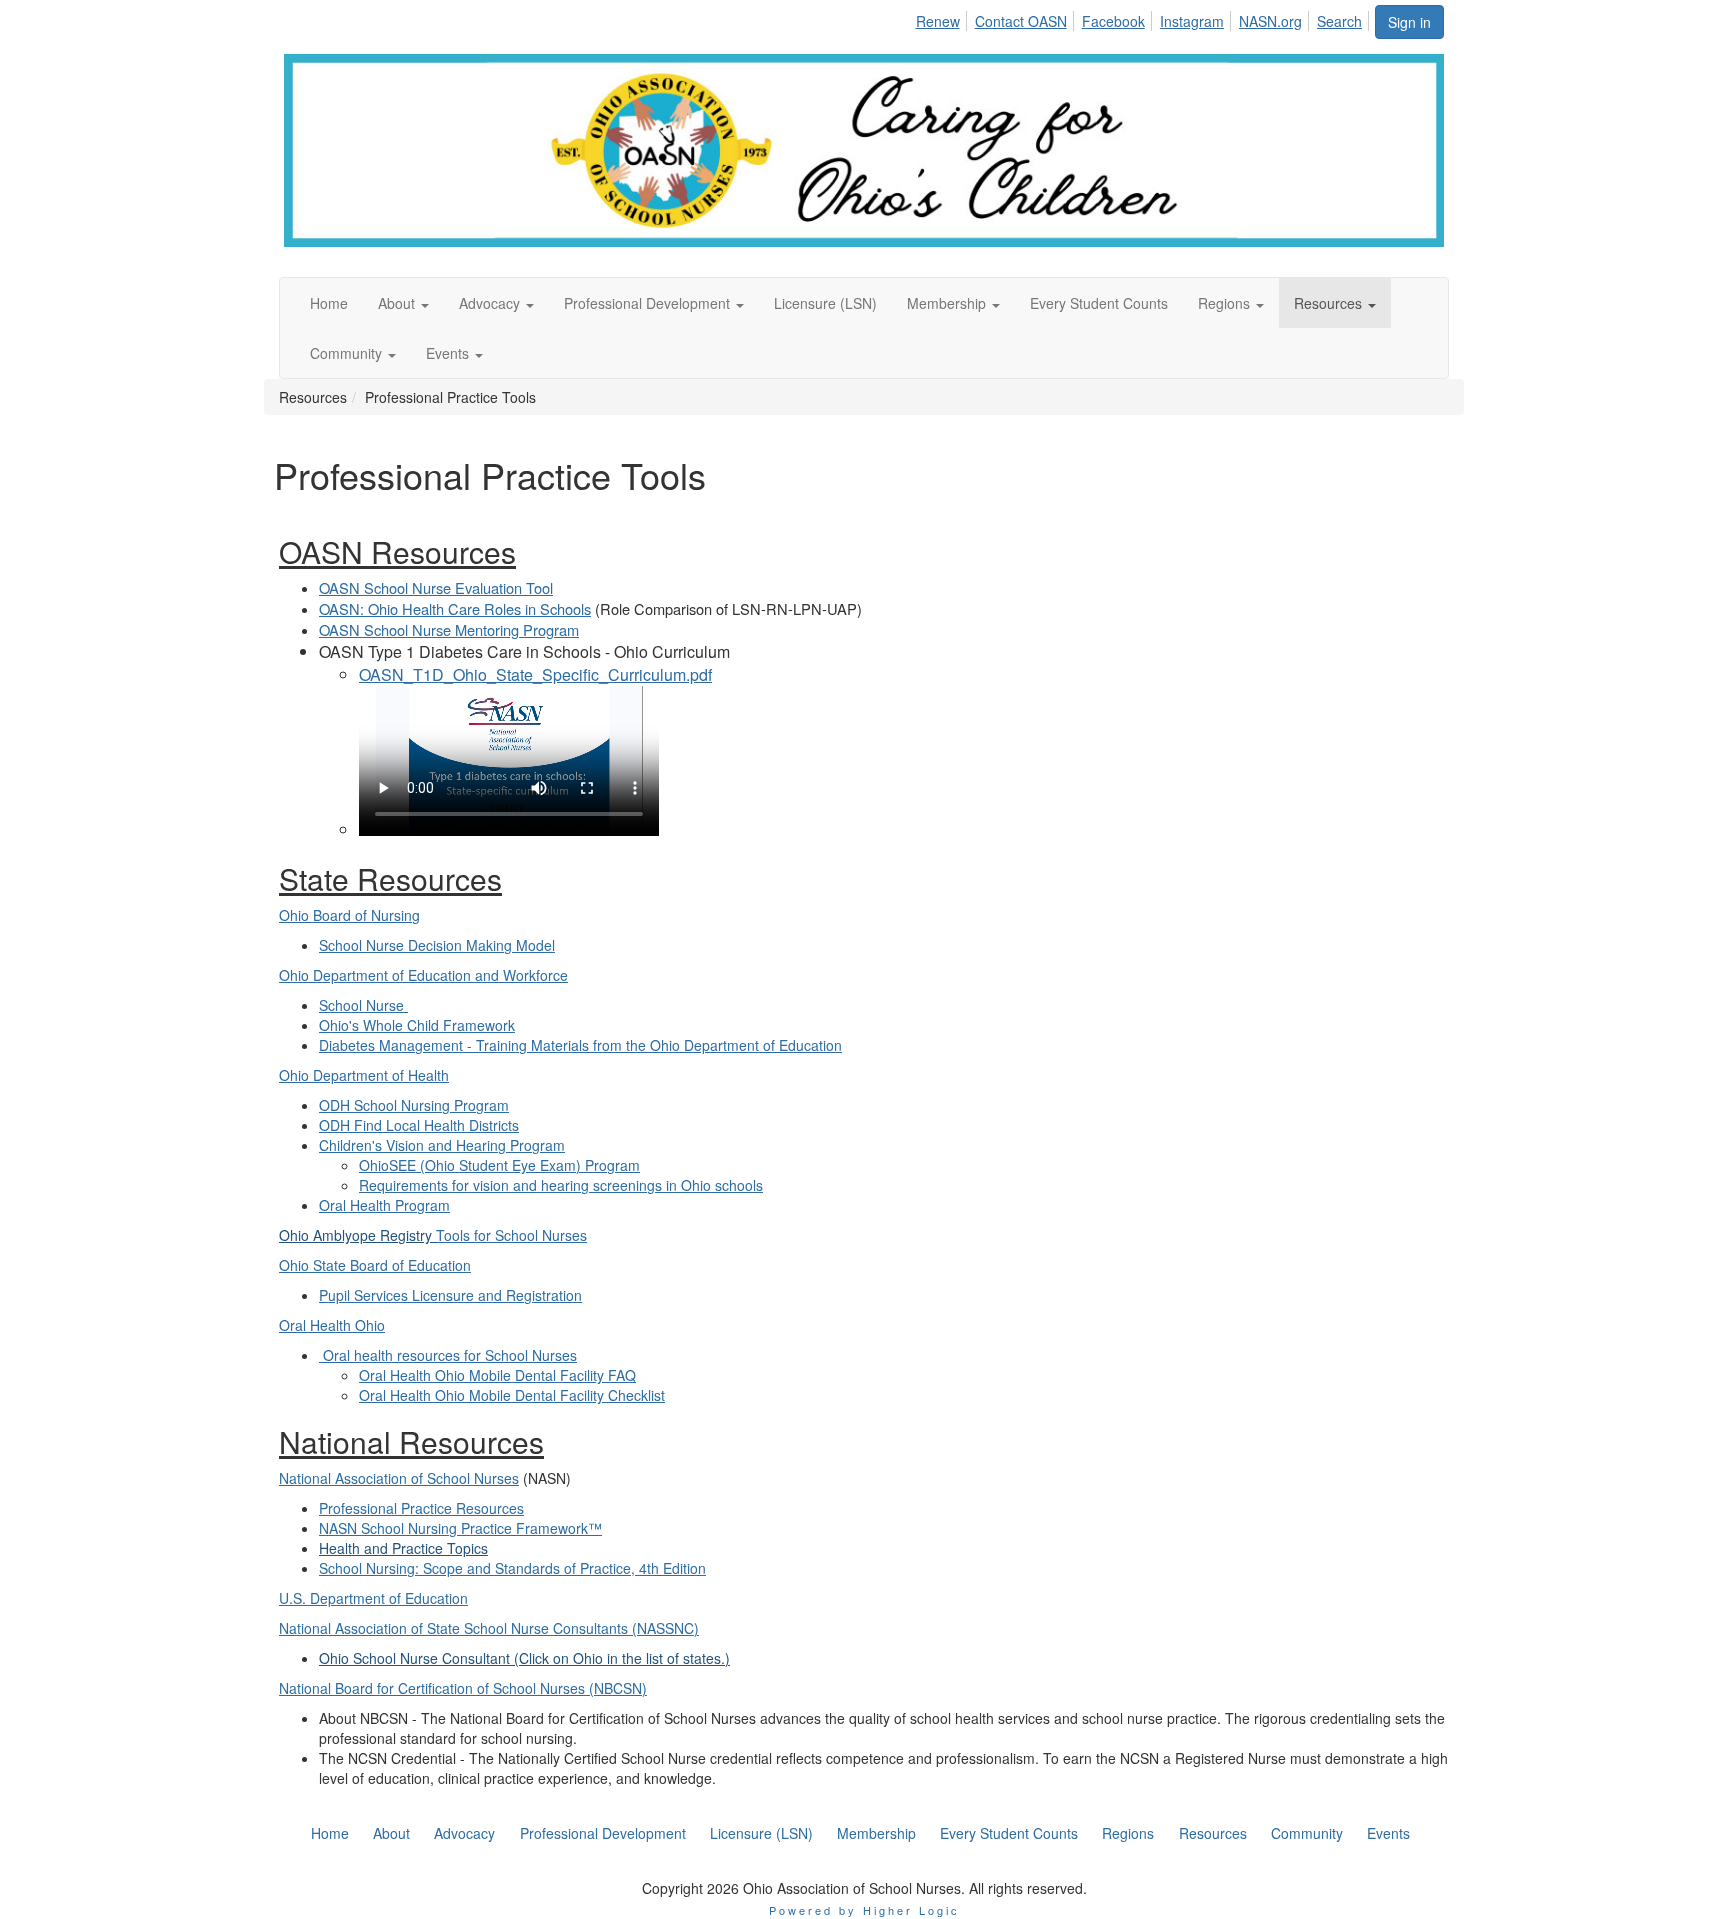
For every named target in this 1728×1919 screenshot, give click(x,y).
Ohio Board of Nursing (349, 915)
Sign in (1409, 22)
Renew (938, 21)
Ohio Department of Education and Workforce (423, 975)
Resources (1213, 1833)
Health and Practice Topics (403, 1548)
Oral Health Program (384, 1205)
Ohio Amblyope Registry (357, 1235)
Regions (1128, 1833)
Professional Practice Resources (421, 1508)
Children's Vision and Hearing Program (442, 1145)
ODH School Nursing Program (414, 1105)
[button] (403, 303)
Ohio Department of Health (364, 1075)
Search (1339, 21)
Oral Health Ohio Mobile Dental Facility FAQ (497, 1375)
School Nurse (363, 1005)
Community (1307, 1833)
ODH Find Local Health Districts (419, 1125)
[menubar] (1144, 18)
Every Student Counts (1009, 1833)
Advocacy (464, 1833)
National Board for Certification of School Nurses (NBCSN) (463, 1688)
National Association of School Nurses (399, 1478)
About (391, 1833)
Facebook (1113, 21)
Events (1388, 1833)
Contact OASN (1021, 21)
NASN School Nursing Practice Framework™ (460, 1528)
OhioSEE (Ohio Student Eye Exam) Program (499, 1165)
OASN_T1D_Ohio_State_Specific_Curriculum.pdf (535, 674)
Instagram (1192, 21)
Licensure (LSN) (761, 1833)
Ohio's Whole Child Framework (417, 1025)
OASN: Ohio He (370, 608)
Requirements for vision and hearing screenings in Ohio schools (561, 1185)
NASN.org (1270, 21)
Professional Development (603, 1833)
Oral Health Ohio (332, 1325)
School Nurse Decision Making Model (437, 945)
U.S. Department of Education (373, 1598)
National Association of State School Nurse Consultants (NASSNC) (489, 1628)
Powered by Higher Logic (864, 1910)
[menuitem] (942, 18)
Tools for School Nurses (511, 1235)
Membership (876, 1833)
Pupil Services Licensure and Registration (450, 1295)
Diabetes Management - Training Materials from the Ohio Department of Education (580, 1045)
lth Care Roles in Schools (510, 608)
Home (330, 1833)
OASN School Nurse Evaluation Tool (436, 587)
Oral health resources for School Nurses (448, 1355)
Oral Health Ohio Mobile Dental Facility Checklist (512, 1395)
